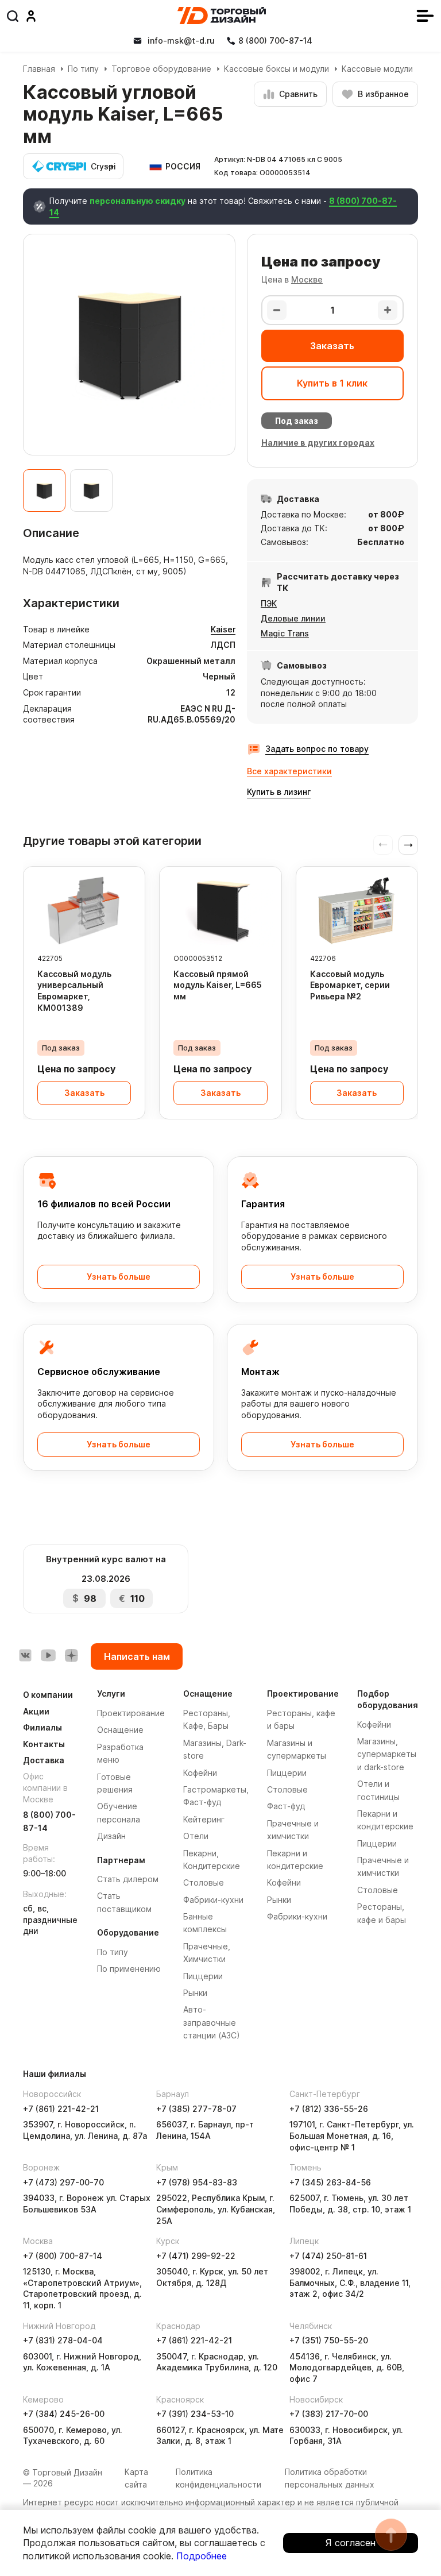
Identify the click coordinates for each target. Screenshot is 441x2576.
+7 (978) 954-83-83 (197, 2182)
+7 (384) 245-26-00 (64, 2414)
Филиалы (42, 1727)
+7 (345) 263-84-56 (330, 2182)
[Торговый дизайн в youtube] (48, 1655)
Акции (36, 1711)
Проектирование (131, 1713)
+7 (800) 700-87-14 (63, 2256)
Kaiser (223, 629)
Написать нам (137, 1656)
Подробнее (202, 2556)
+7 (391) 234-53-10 (195, 2414)
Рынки (195, 1993)
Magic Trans (285, 633)
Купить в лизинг (279, 792)
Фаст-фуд (286, 1806)
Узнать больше (119, 1277)
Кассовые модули (377, 69)
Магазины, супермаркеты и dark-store (387, 1754)
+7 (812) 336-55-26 (329, 2109)
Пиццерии (203, 1976)
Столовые (204, 1882)
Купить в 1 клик (332, 383)
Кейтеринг (204, 1819)
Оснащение (120, 1730)
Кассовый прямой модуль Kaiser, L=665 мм (218, 985)
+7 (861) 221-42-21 (61, 2109)
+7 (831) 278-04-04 (63, 2340)
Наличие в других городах (318, 443)
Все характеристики (289, 771)
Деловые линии (293, 618)
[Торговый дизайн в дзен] (71, 1655)
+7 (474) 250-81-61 (328, 2256)
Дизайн (111, 1836)
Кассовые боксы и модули (276, 69)
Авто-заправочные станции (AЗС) (212, 2022)
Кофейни (200, 1773)
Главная (39, 69)
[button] (408, 845)
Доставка (44, 1760)
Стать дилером (128, 1879)
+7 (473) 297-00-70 (63, 2182)
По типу (83, 69)
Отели (196, 1836)
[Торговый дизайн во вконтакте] (25, 1655)
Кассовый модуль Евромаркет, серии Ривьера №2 (350, 985)
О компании (48, 1695)
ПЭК (269, 603)
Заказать (332, 346)
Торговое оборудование (161, 69)
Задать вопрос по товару (317, 749)
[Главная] (222, 16)
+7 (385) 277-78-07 (196, 2109)
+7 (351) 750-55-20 (329, 2340)
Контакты (44, 1744)
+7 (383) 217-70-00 (329, 2414)
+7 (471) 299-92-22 (196, 2256)
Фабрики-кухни (213, 1900)
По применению (129, 1969)
